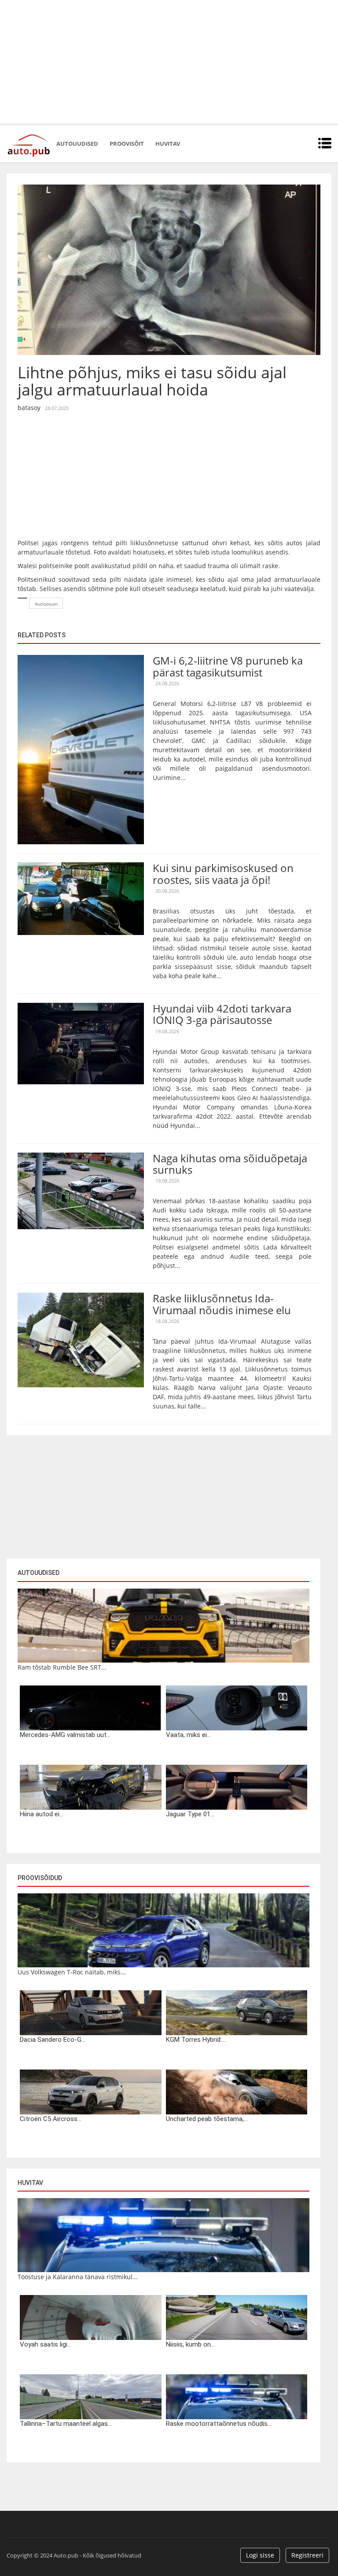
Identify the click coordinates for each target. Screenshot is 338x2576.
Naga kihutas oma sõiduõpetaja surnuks (230, 1164)
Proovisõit (127, 144)
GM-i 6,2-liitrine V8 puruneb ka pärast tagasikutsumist (228, 666)
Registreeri (307, 2555)
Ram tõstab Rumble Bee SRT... (62, 1667)
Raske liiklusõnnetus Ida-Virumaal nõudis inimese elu (222, 1304)
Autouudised (77, 144)
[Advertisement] (169, 62)
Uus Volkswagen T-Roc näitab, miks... (72, 1972)
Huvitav (168, 144)
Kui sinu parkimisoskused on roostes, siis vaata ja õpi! (223, 874)
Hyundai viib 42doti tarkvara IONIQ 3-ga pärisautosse (222, 1014)
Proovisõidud (40, 1878)
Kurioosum (46, 604)
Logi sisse (260, 2555)
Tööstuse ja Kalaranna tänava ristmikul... (78, 2277)
